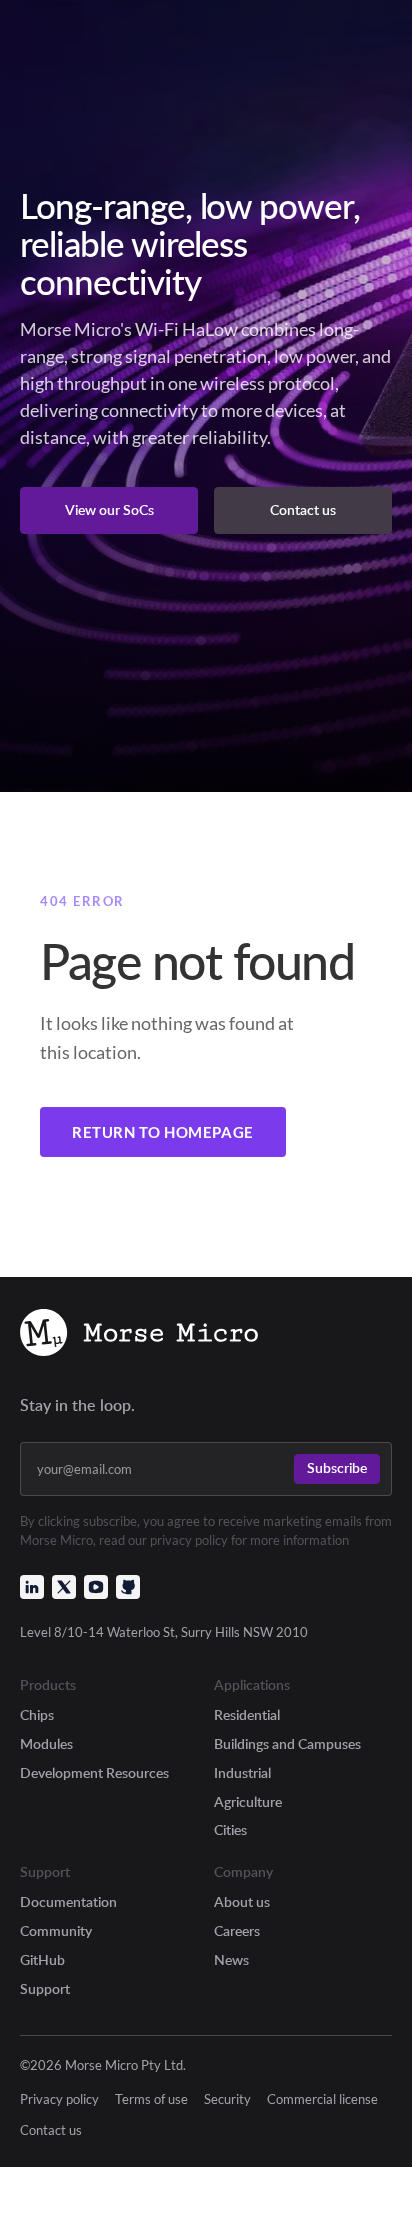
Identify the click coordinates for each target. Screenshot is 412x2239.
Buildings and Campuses (287, 1743)
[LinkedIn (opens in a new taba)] (32, 1587)
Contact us (51, 2130)
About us (242, 1901)
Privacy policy (59, 2099)
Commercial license (322, 2099)
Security (227, 2099)
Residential (247, 1714)
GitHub (42, 1959)
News (231, 1959)
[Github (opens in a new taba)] (128, 1587)
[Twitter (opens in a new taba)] (64, 1587)
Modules (46, 1743)
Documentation (68, 1901)
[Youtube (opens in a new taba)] (96, 1587)
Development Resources (94, 1772)
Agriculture (248, 1801)
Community (56, 1930)
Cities (230, 1829)
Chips (37, 1714)
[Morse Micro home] (139, 1335)
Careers (237, 1930)
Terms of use (151, 2099)
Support (45, 1988)
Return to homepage (163, 1132)
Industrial (242, 1772)
